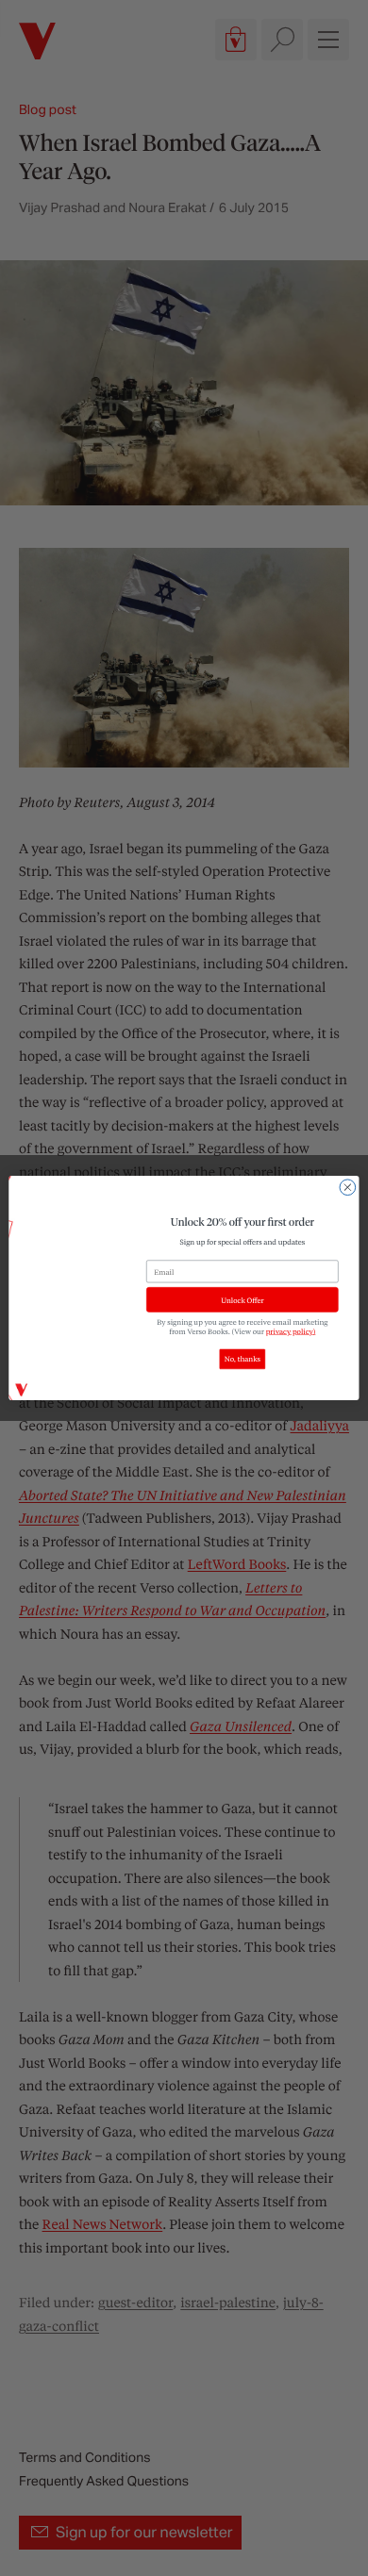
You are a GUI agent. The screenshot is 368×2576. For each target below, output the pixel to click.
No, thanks (243, 1360)
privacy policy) (291, 1331)
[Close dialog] (348, 1188)
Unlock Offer (242, 1300)
